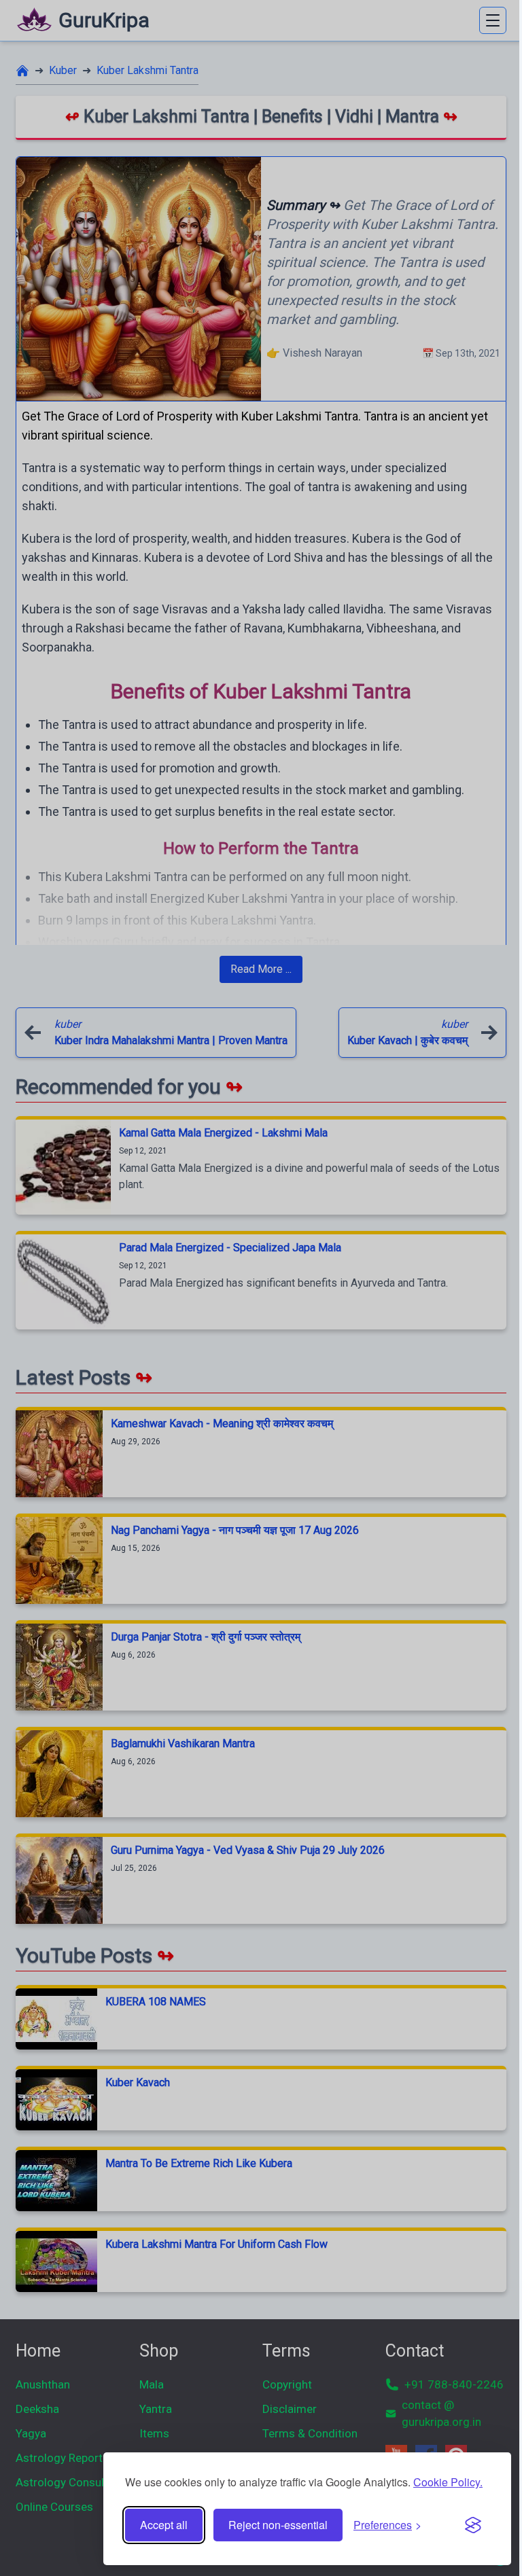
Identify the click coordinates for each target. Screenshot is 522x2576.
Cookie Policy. (448, 2482)
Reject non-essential (278, 2525)
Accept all (164, 2525)
